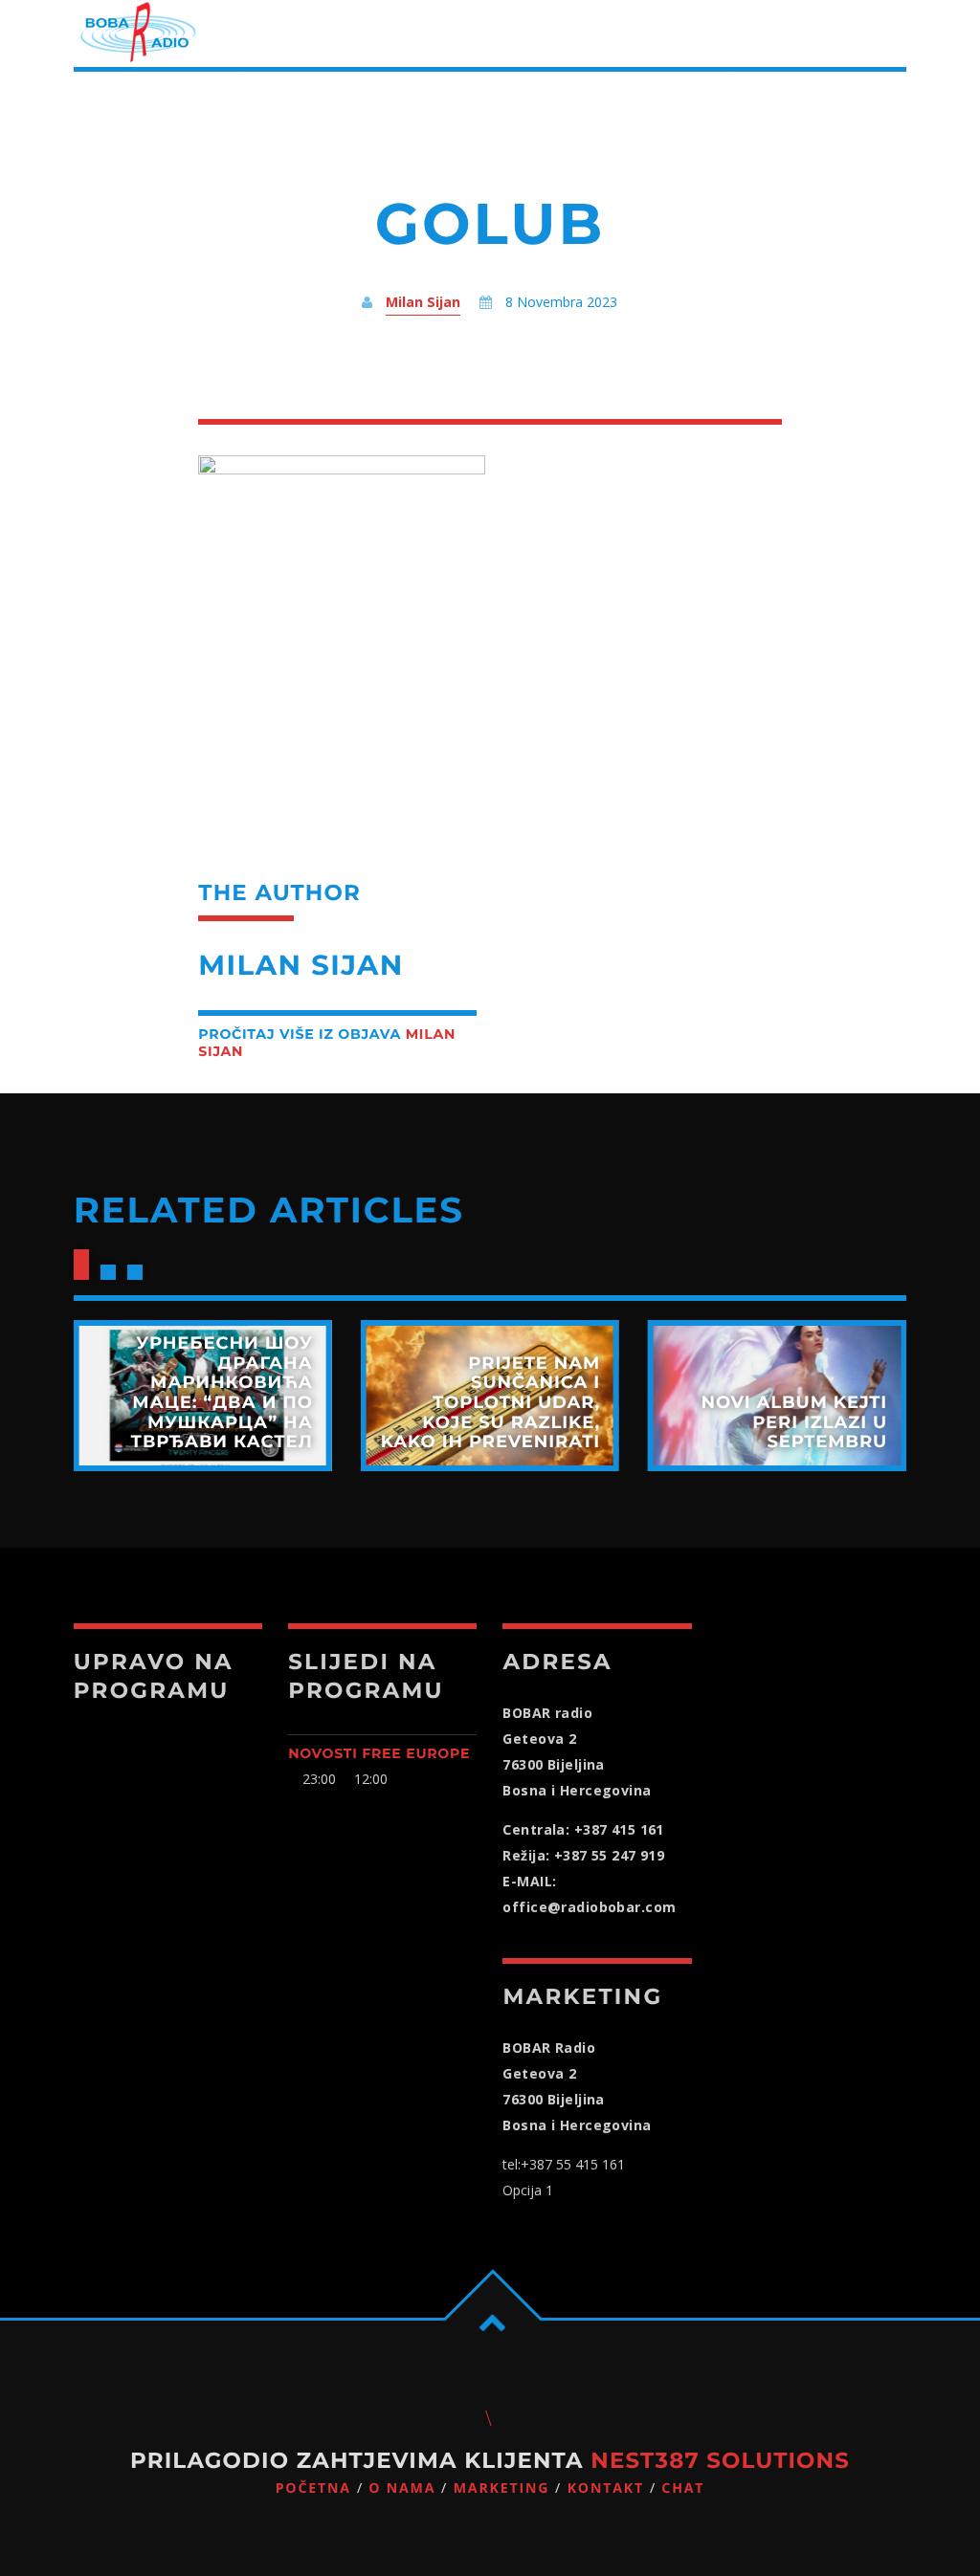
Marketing (502, 2488)
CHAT (683, 2488)
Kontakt (606, 2488)
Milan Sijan (423, 302)
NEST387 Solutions (720, 2460)
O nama (402, 2488)
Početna (313, 2488)
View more (203, 1396)
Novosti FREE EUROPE (379, 1753)
